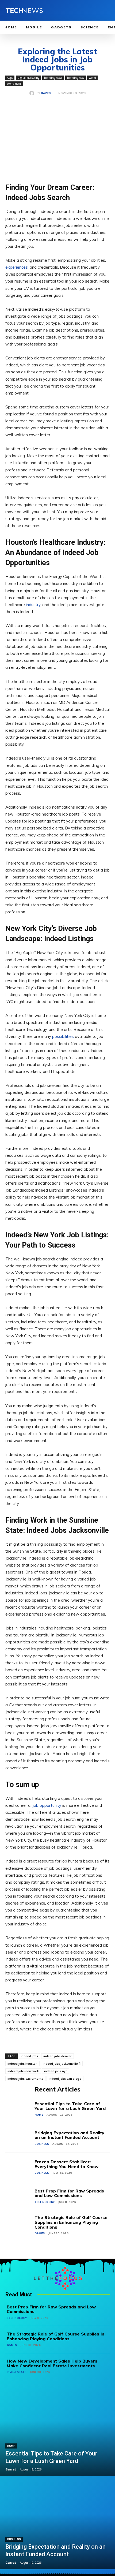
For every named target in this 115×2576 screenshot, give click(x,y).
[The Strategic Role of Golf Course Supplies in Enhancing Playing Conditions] (20, 2225)
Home (39, 2115)
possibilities (63, 1036)
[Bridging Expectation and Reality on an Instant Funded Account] (20, 2138)
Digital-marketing (28, 78)
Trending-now (76, 78)
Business (42, 2144)
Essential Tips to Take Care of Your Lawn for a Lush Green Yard (70, 2106)
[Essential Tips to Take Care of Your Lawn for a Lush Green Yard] (20, 2109)
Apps (10, 78)
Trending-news (53, 78)
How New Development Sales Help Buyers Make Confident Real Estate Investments (52, 2363)
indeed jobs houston (22, 2064)
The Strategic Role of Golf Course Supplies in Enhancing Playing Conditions (71, 2222)
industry (33, 605)
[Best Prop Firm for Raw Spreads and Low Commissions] (20, 2196)
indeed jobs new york (23, 2071)
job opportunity (47, 1805)
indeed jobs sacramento (25, 2079)
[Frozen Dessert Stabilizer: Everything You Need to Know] (20, 2167)
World (92, 78)
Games (40, 2233)
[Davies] (33, 93)
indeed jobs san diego (65, 2079)
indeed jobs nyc (56, 2071)
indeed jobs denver (57, 2056)
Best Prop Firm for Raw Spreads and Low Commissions (69, 2193)
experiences (17, 267)
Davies (46, 93)
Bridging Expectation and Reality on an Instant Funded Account (69, 2135)
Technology (45, 2202)
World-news (14, 84)
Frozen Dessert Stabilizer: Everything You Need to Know (66, 2164)
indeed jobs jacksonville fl (62, 2064)
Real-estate (16, 2372)
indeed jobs (29, 2056)
